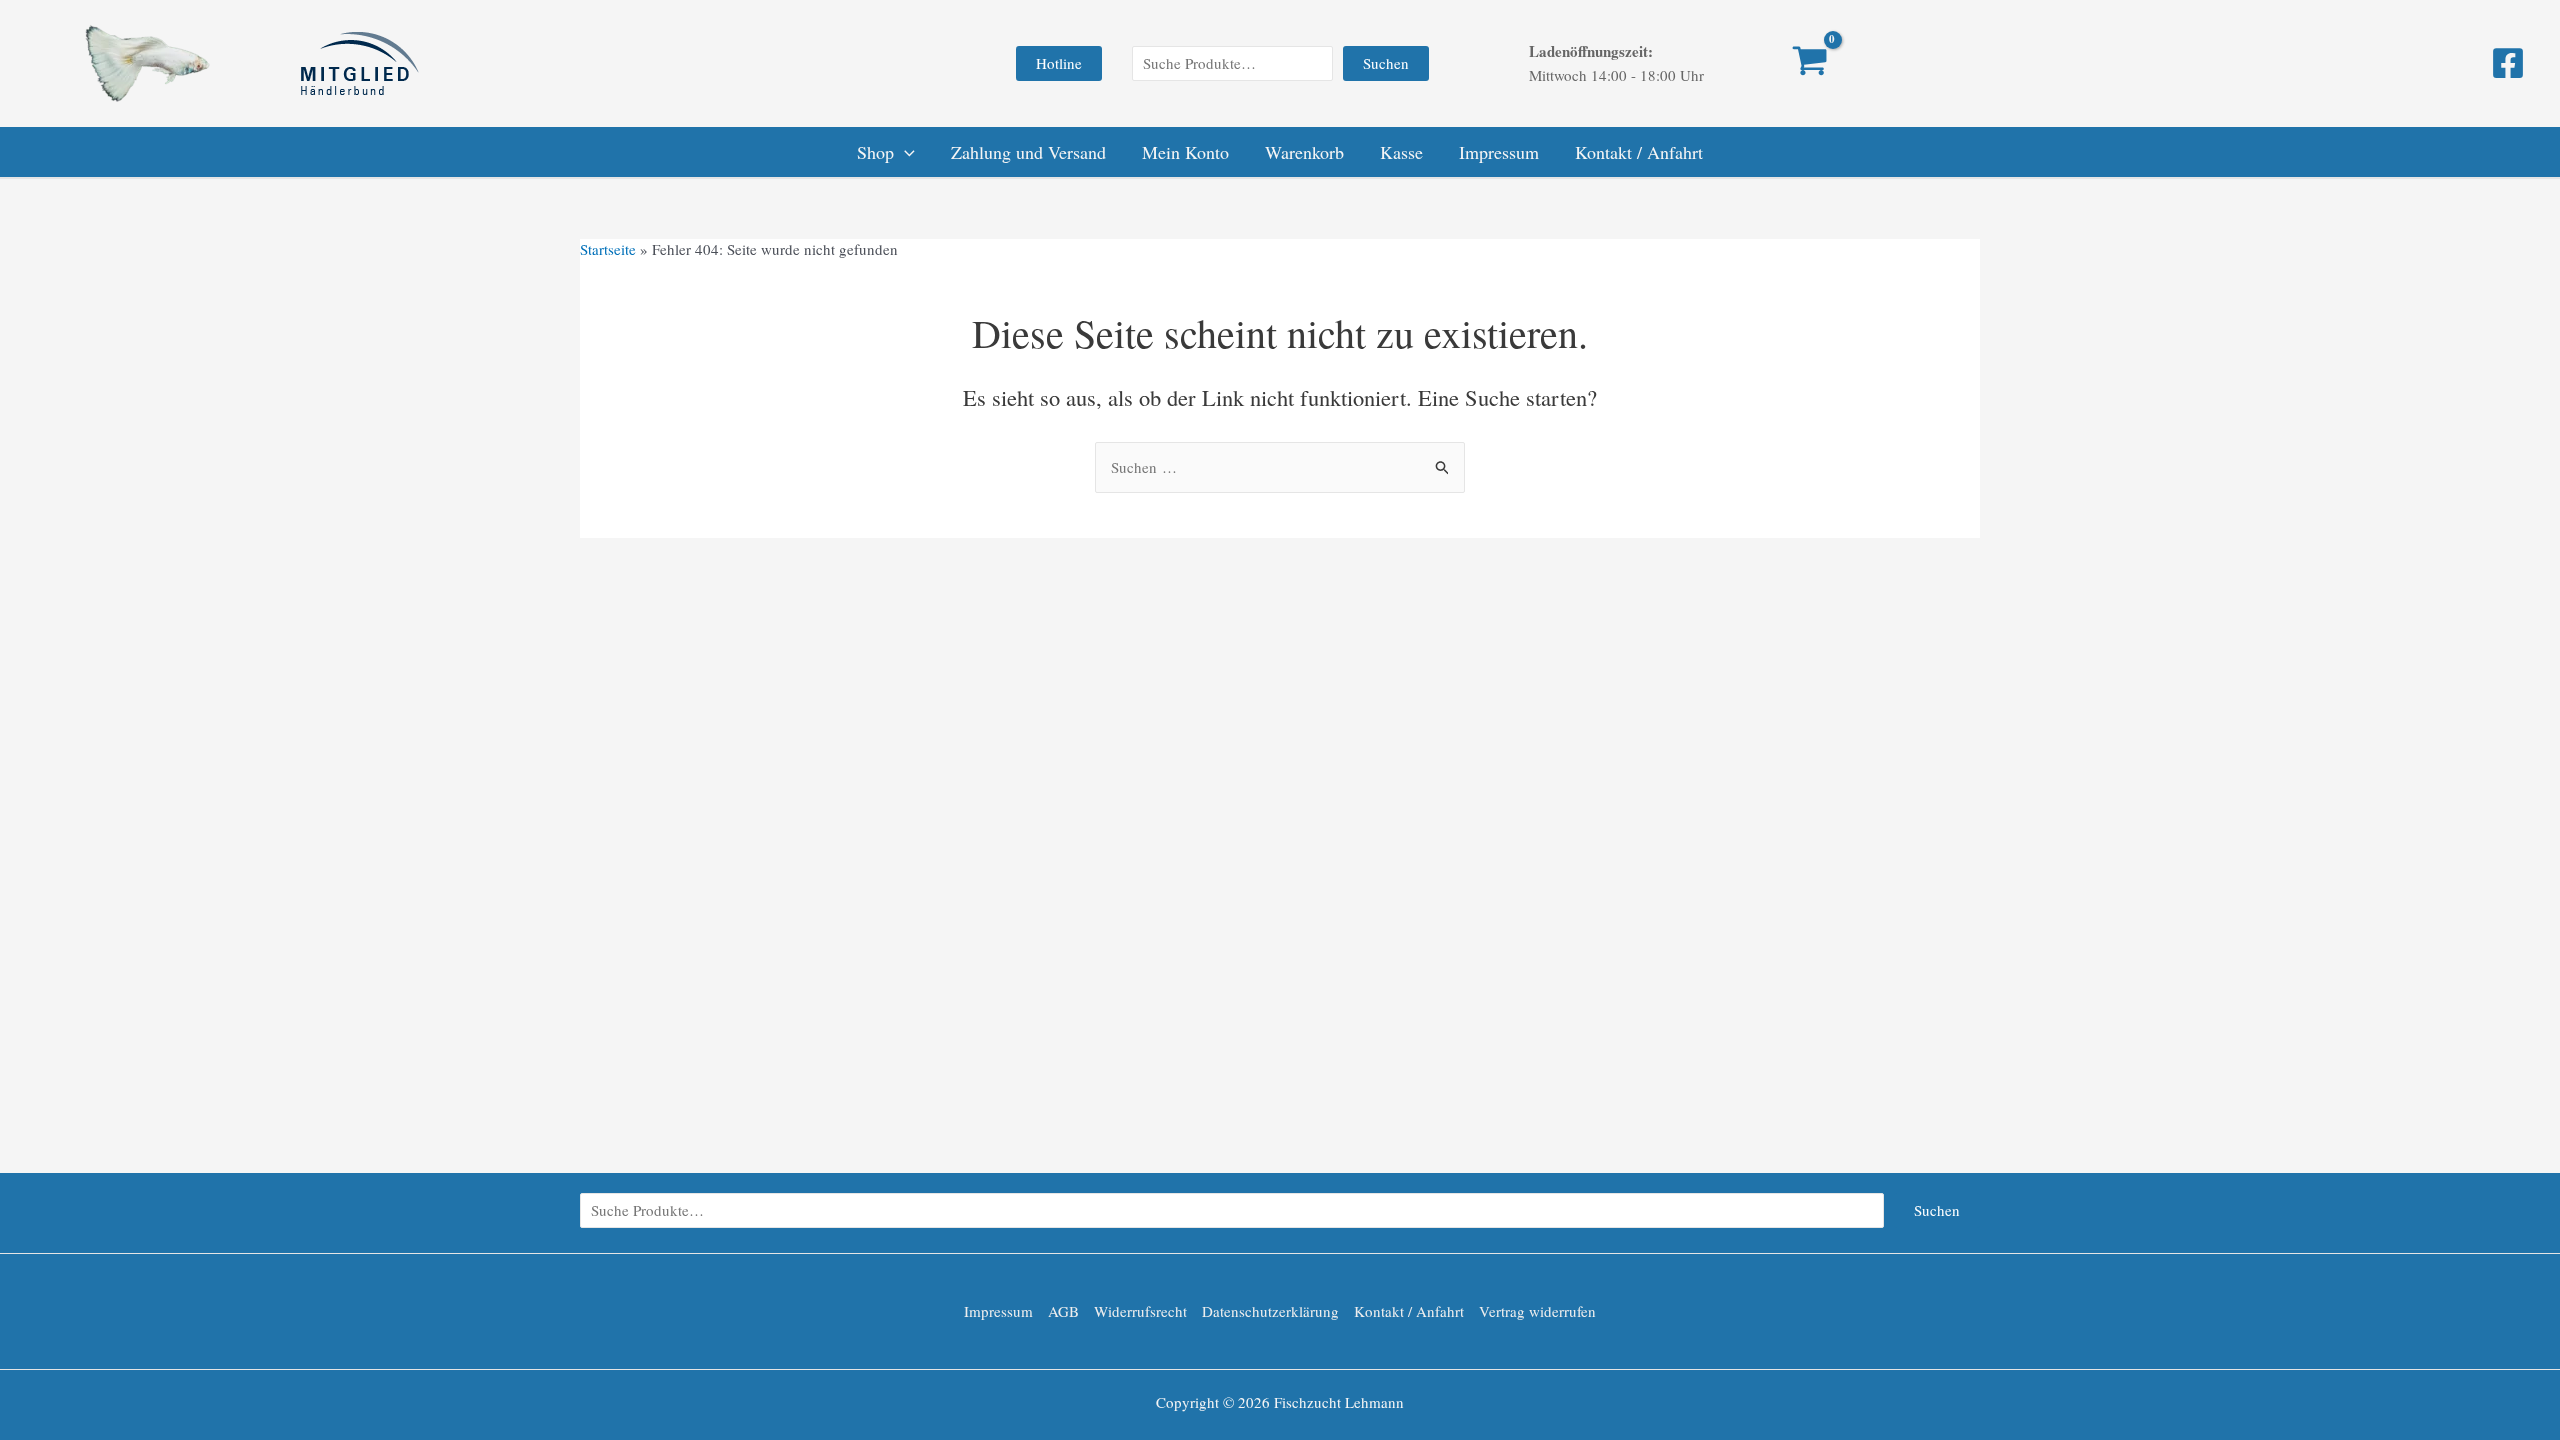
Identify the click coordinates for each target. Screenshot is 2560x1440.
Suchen (1386, 63)
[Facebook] (2508, 63)
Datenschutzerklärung (1270, 1311)
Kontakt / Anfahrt (1639, 152)
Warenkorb (1304, 152)
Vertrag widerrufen (1537, 1311)
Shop (875, 152)
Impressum (1499, 152)
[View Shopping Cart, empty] (1780, 63)
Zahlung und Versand (1028, 152)
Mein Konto (1185, 152)
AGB (1063, 1311)
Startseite (608, 249)
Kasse (1401, 152)
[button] (1059, 63)
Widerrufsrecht (1140, 1311)
